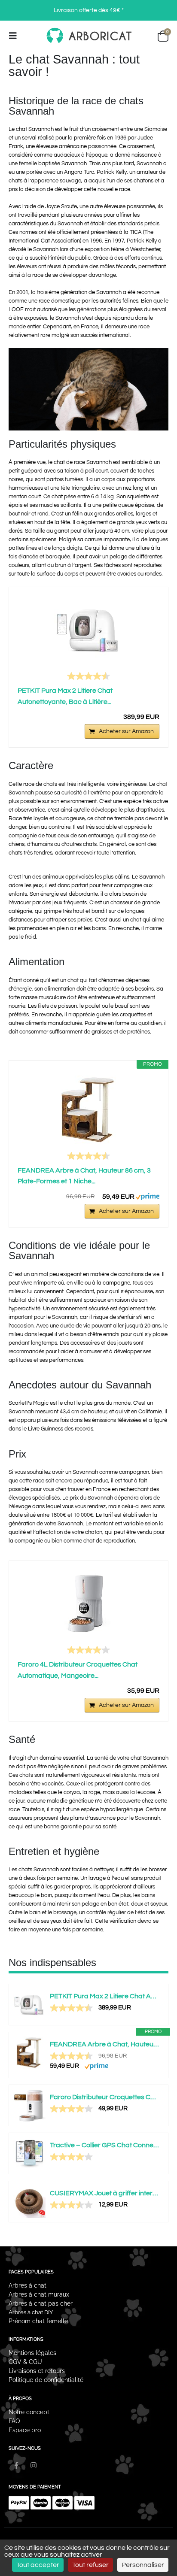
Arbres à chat (27, 2285)
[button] (15, 36)
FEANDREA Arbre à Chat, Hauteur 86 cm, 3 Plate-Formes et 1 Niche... (84, 1176)
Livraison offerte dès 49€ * (89, 10)
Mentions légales (32, 2353)
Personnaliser (143, 2565)
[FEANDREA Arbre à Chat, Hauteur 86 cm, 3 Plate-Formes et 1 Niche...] (88, 1110)
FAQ (14, 2421)
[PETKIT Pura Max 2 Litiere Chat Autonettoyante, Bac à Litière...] (88, 630)
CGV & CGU (25, 2362)
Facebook (17, 2465)
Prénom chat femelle (38, 2321)
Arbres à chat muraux (40, 2294)
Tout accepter (38, 2565)
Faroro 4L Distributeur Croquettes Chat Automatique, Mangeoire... (78, 1670)
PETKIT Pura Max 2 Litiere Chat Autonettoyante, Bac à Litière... (65, 696)
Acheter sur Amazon (126, 731)
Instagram (34, 2465)
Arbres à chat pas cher (41, 2303)
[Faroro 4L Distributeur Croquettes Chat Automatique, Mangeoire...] (88, 1604)
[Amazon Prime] (148, 1196)
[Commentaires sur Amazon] (88, 676)
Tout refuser (90, 2565)
